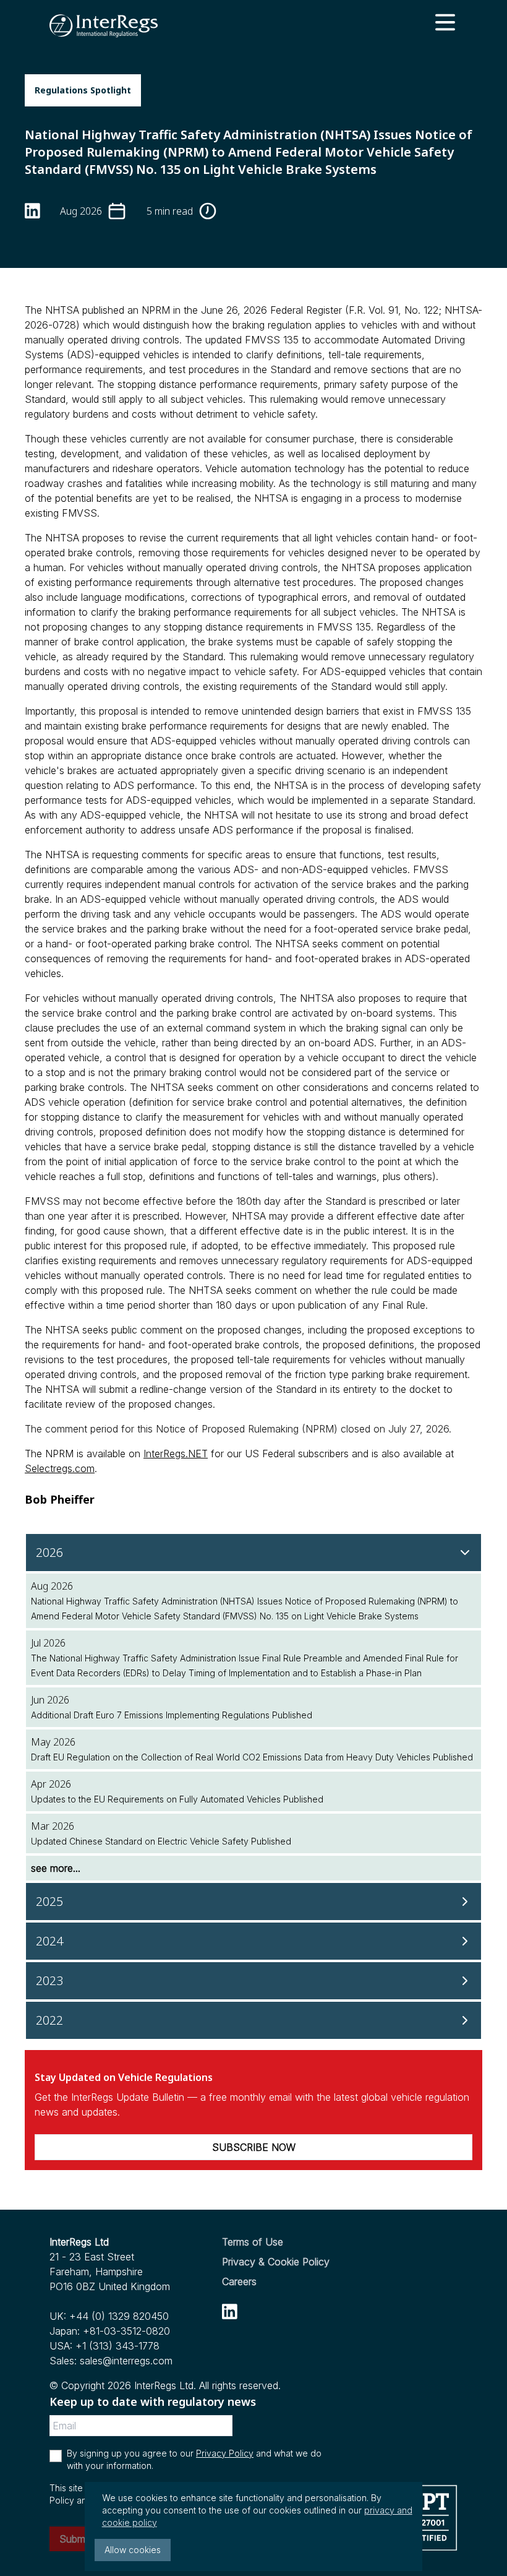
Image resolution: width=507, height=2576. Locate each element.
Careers (239, 2281)
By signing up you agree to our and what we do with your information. (194, 2459)
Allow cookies (133, 2550)
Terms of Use (253, 2242)
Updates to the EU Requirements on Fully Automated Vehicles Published (177, 1799)
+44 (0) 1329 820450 (119, 2316)
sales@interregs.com (126, 2361)
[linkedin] (230, 2311)
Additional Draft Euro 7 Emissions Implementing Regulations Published (172, 1715)
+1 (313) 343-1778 (117, 2346)
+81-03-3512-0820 (126, 2331)
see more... (56, 1868)
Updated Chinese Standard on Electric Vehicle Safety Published (161, 1841)
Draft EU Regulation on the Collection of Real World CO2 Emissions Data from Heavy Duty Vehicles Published (252, 1757)
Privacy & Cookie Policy (276, 2262)
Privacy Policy (225, 2453)
